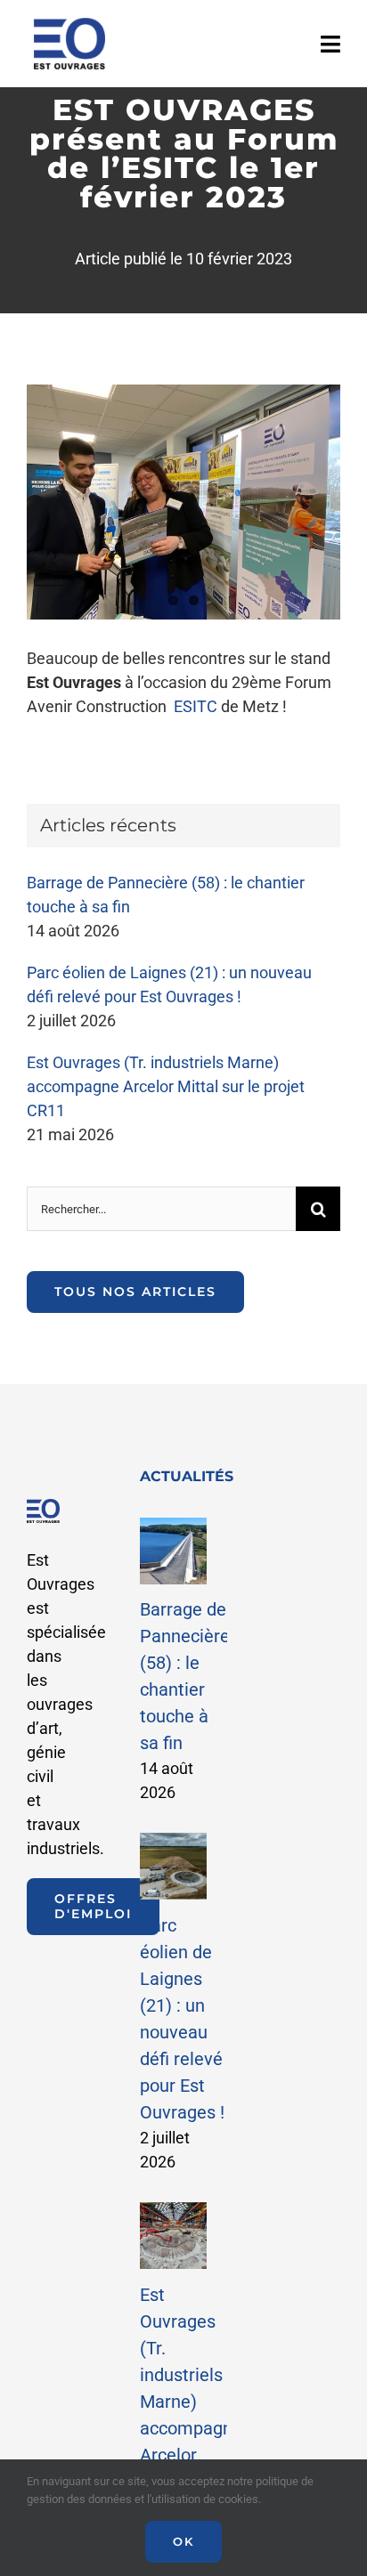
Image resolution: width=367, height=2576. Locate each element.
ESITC (196, 706)
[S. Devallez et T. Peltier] (183, 502)
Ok (183, 2541)
